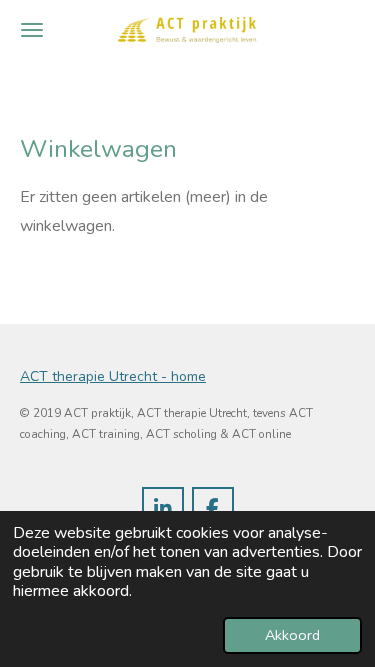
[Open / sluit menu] (32, 30)
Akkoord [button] (292, 635)
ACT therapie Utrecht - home (113, 376)
